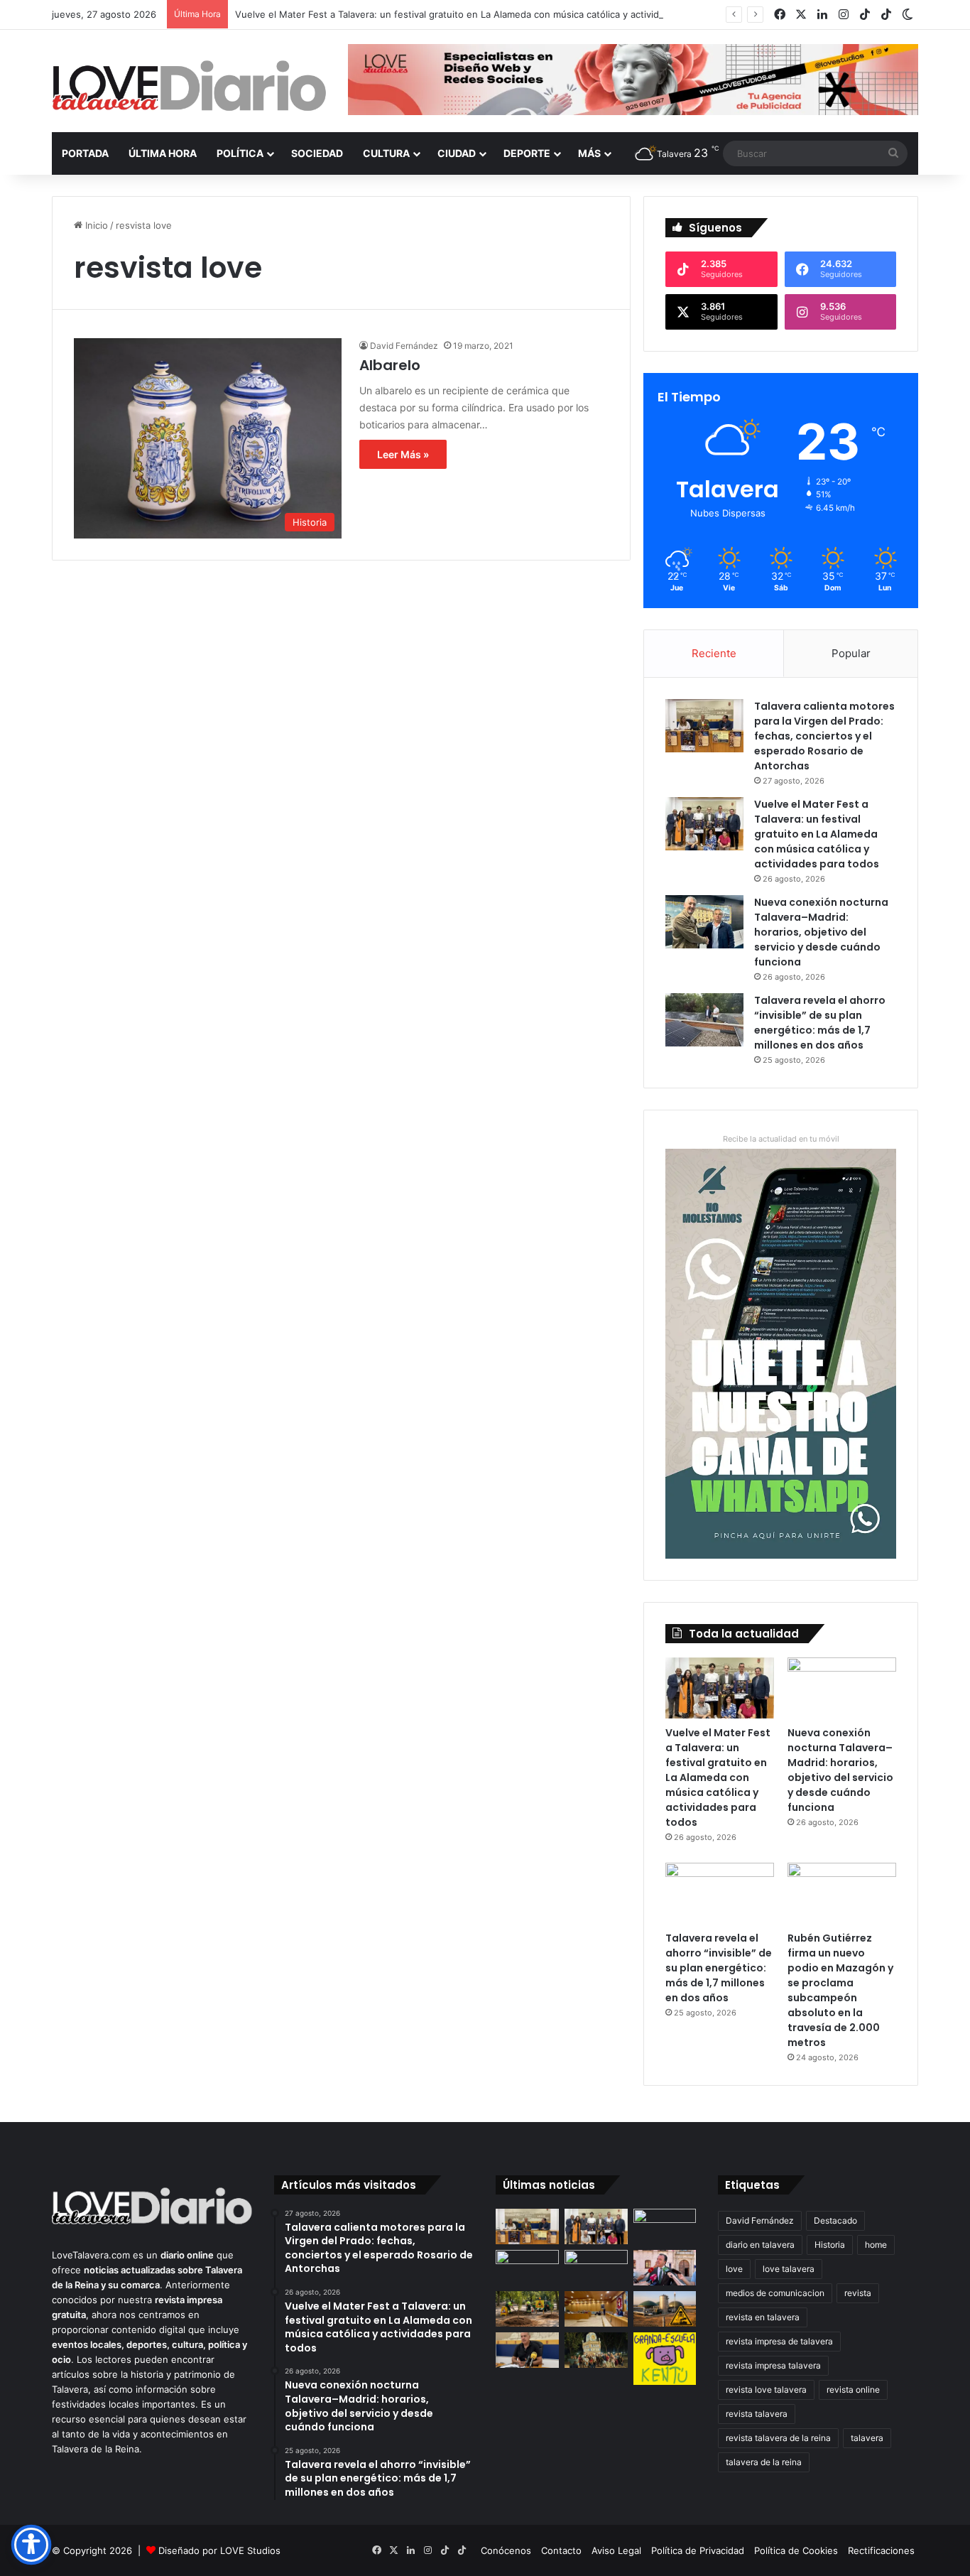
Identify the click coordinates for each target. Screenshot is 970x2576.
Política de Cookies (796, 2550)
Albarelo (390, 365)
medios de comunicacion (775, 2293)
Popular (851, 653)
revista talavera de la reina (778, 2438)
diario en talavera (760, 2245)
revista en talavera (763, 2317)
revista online (853, 2390)
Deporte (527, 153)
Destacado (835, 2220)
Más (589, 153)
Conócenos (506, 2550)
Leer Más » (403, 454)
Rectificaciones (881, 2550)
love (734, 2269)
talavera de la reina (764, 2462)
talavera (867, 2438)
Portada (85, 153)
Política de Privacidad (698, 2550)
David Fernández (404, 346)
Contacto (561, 2550)
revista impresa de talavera (779, 2341)
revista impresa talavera (773, 2365)
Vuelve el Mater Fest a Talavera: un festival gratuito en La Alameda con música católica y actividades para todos (483, 14)
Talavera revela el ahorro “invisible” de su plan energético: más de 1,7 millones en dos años (820, 1023)
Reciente (714, 653)
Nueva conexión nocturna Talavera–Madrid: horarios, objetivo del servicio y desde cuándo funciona (821, 932)
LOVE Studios (250, 2550)
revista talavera (757, 2414)
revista (858, 2293)
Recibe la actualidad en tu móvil (781, 1139)
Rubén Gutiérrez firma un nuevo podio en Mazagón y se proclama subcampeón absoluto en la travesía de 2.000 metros (840, 1990)
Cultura (386, 153)
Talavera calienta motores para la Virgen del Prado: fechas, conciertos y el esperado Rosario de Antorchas (824, 736)
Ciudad (457, 153)
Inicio (95, 225)
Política (240, 153)
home (876, 2245)
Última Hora (163, 153)
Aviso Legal (616, 2550)
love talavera (789, 2269)
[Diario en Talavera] (189, 86)
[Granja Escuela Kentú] (665, 2359)
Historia (830, 2245)
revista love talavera (766, 2390)
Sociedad (317, 153)
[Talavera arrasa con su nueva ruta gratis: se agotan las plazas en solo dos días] (596, 2350)
